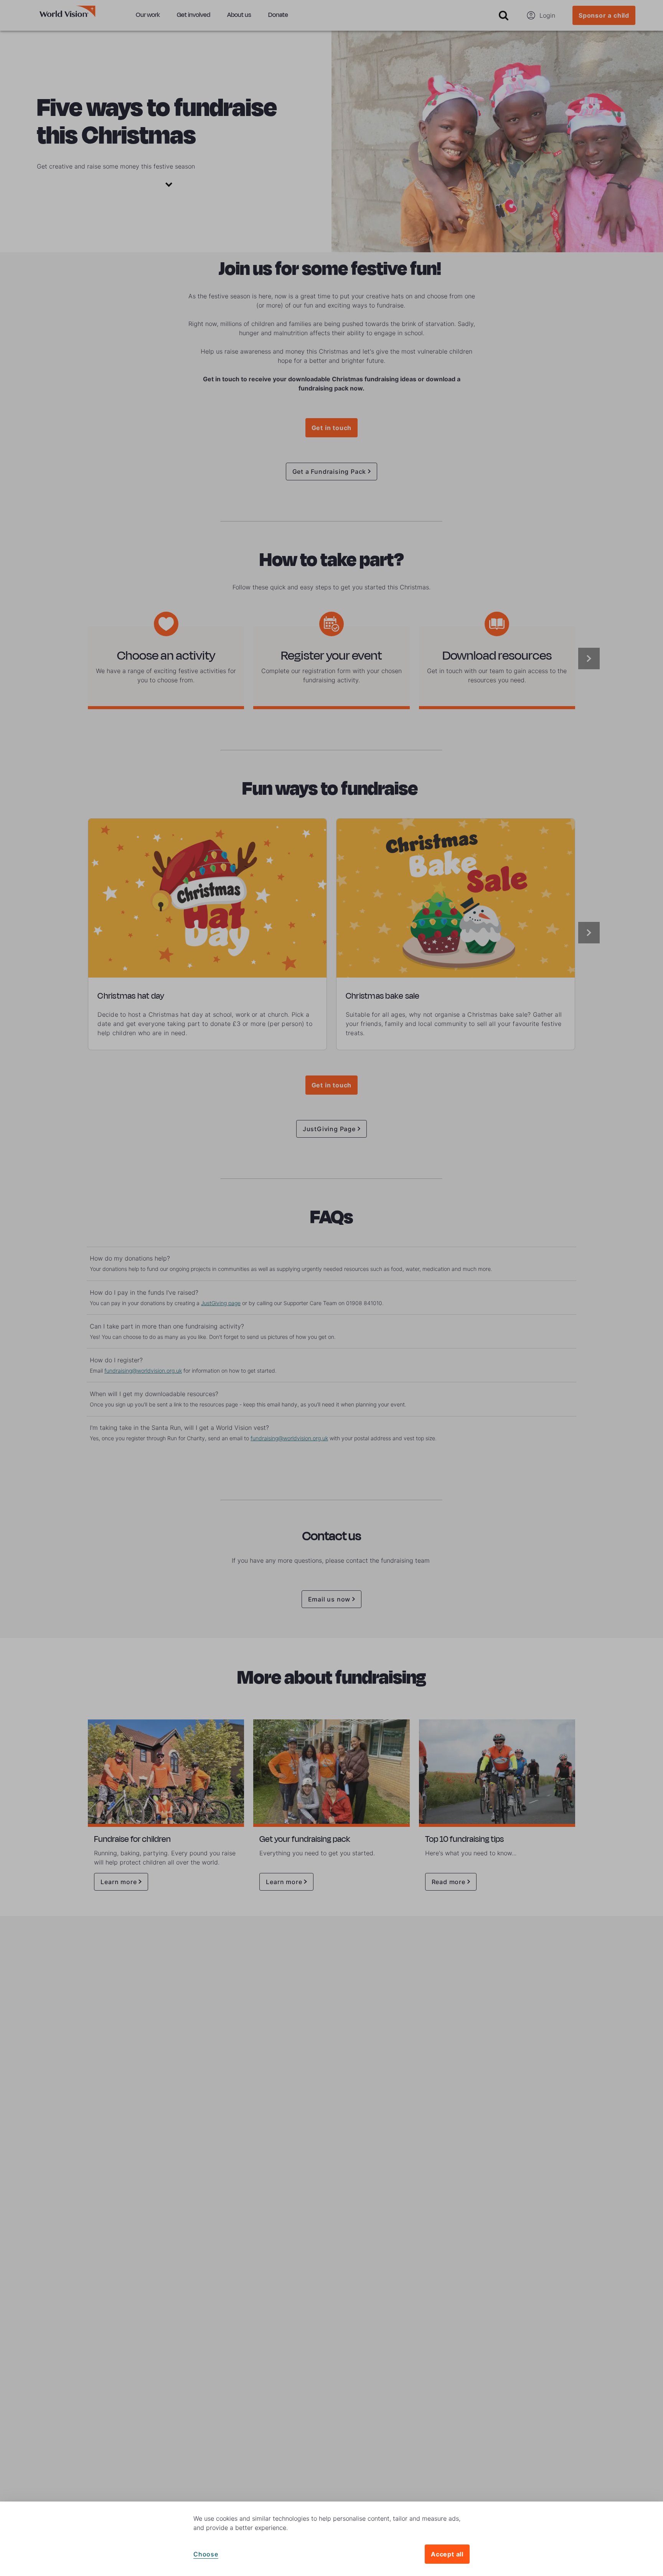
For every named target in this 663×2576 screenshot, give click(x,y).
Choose (206, 2554)
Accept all (447, 2554)
